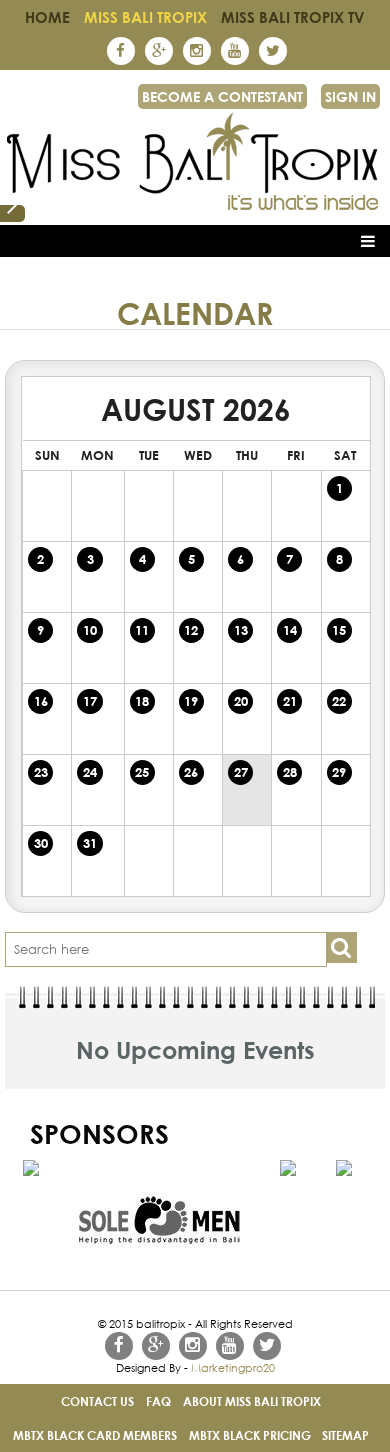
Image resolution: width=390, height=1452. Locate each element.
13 (241, 630)
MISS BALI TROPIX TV (293, 17)
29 (339, 772)
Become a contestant (222, 96)
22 (339, 701)
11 (142, 630)
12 (191, 630)
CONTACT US (97, 1401)
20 (241, 701)
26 (191, 772)
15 (339, 630)
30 (41, 843)
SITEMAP (345, 1435)
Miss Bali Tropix (145, 17)
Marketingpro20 (233, 1368)
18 (142, 701)
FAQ (158, 1401)
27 (241, 772)
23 (41, 772)
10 (90, 630)
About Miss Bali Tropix (252, 1401)
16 (41, 701)
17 (90, 701)
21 (290, 701)
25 (142, 772)
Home (47, 17)
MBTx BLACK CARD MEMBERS (95, 1435)
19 (191, 701)
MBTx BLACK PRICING (250, 1435)
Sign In (350, 96)
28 (290, 772)
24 (90, 772)
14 (290, 630)
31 (90, 843)
